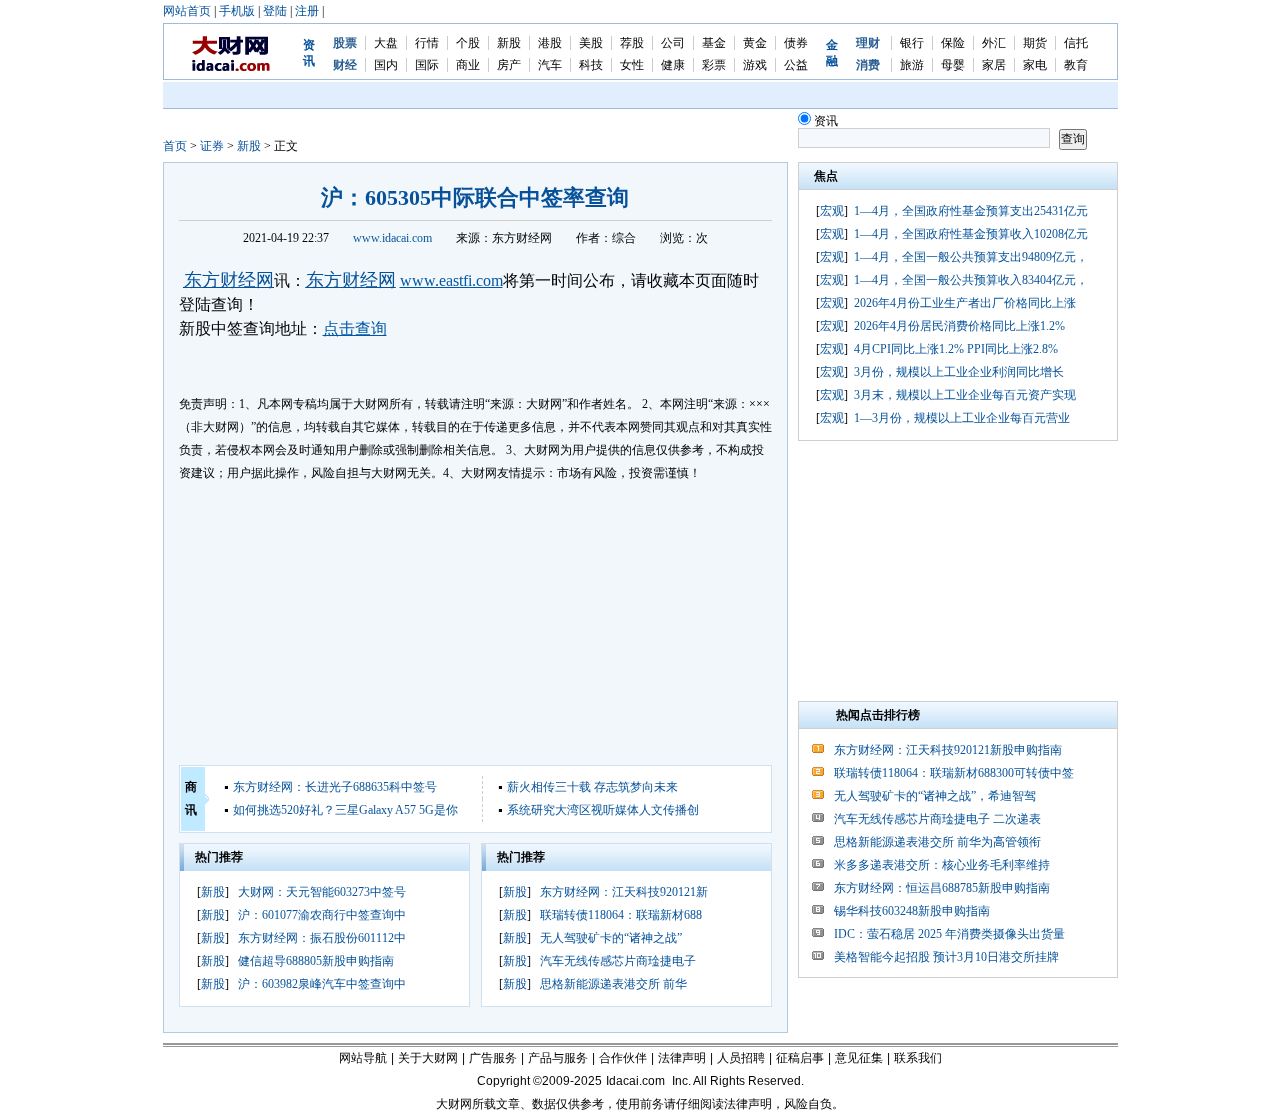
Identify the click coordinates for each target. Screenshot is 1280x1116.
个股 (468, 43)
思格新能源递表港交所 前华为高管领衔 (937, 842)
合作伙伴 (623, 1058)
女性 (632, 65)
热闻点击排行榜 (878, 715)
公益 (796, 65)
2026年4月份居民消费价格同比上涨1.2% (959, 326)
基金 (714, 43)
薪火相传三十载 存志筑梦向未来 (592, 787)
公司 (673, 43)
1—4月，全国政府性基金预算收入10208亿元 (971, 234)
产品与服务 (558, 1058)
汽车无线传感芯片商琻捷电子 (618, 961)
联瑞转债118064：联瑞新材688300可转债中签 (954, 773)
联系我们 (918, 1058)
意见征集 (859, 1058)
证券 (212, 146)
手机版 (237, 11)
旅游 (912, 65)
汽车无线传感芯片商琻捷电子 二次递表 (937, 819)
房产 (509, 65)
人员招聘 (741, 1058)
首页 (175, 146)
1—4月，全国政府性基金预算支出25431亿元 (971, 211)
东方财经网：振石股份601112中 (322, 938)
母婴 (953, 65)
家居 (994, 65)
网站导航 (363, 1058)
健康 (673, 65)
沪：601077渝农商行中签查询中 (322, 915)
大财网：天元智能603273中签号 (322, 892)
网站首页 (187, 11)
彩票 (714, 65)
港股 (550, 43)
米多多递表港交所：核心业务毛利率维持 (942, 865)
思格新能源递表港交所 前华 (613, 984)
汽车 (550, 65)
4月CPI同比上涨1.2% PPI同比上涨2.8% (956, 349)
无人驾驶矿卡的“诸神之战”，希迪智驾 (935, 796)
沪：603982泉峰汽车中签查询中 (322, 984)
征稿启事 (800, 1058)
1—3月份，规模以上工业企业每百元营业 (962, 418)
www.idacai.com (392, 238)
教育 (1076, 65)
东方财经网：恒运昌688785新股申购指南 (942, 888)
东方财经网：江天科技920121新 (624, 892)
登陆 (275, 11)
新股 (509, 43)
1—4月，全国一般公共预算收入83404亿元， (971, 280)
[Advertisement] (475, 625)
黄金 (755, 43)
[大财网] (231, 68)
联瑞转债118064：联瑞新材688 (621, 915)
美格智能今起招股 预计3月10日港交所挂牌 (946, 957)
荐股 (632, 43)
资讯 (826, 121)
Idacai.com (635, 1081)
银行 (912, 43)
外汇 (994, 43)
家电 (1035, 65)
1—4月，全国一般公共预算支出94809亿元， (971, 257)
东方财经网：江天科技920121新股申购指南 (948, 750)
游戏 (755, 65)
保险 (953, 43)
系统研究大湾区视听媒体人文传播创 (603, 810)
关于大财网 (428, 1058)
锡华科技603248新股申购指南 (912, 911)
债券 (796, 43)
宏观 (832, 211)
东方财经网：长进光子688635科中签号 (335, 787)
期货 (1035, 43)
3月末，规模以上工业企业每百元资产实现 (965, 395)
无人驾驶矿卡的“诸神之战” (611, 938)
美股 (591, 43)
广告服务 (493, 1058)
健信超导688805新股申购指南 (316, 961)
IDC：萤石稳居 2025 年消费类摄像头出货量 (949, 934)
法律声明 (682, 1058)
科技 (591, 65)
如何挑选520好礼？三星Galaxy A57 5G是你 (345, 810)
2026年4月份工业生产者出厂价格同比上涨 (965, 303)
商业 (468, 65)
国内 (386, 65)
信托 (1076, 43)
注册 (307, 11)
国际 (427, 65)
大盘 (386, 43)
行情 (427, 43)
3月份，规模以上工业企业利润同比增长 (959, 372)
